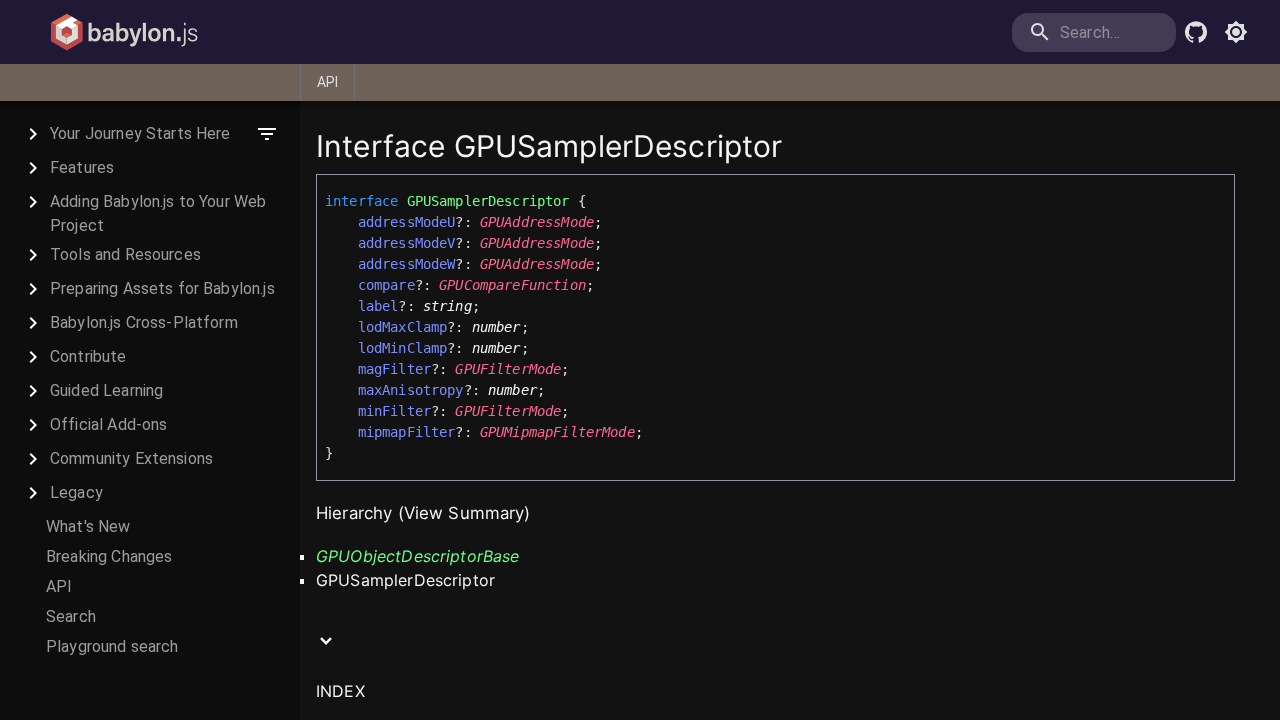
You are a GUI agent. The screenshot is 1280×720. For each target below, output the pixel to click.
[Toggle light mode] (1236, 32)
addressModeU (407, 222)
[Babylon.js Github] (1196, 32)
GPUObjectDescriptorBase (417, 556)
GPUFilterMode (508, 369)
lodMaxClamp (403, 327)
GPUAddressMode (537, 222)
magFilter (394, 369)
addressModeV (407, 243)
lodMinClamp (403, 348)
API (327, 82)
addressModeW (407, 264)
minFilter (394, 411)
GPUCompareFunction (512, 285)
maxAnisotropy (411, 390)
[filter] (267, 134)
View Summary (464, 513)
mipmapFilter (407, 432)
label (378, 306)
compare (386, 285)
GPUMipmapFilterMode (557, 432)
